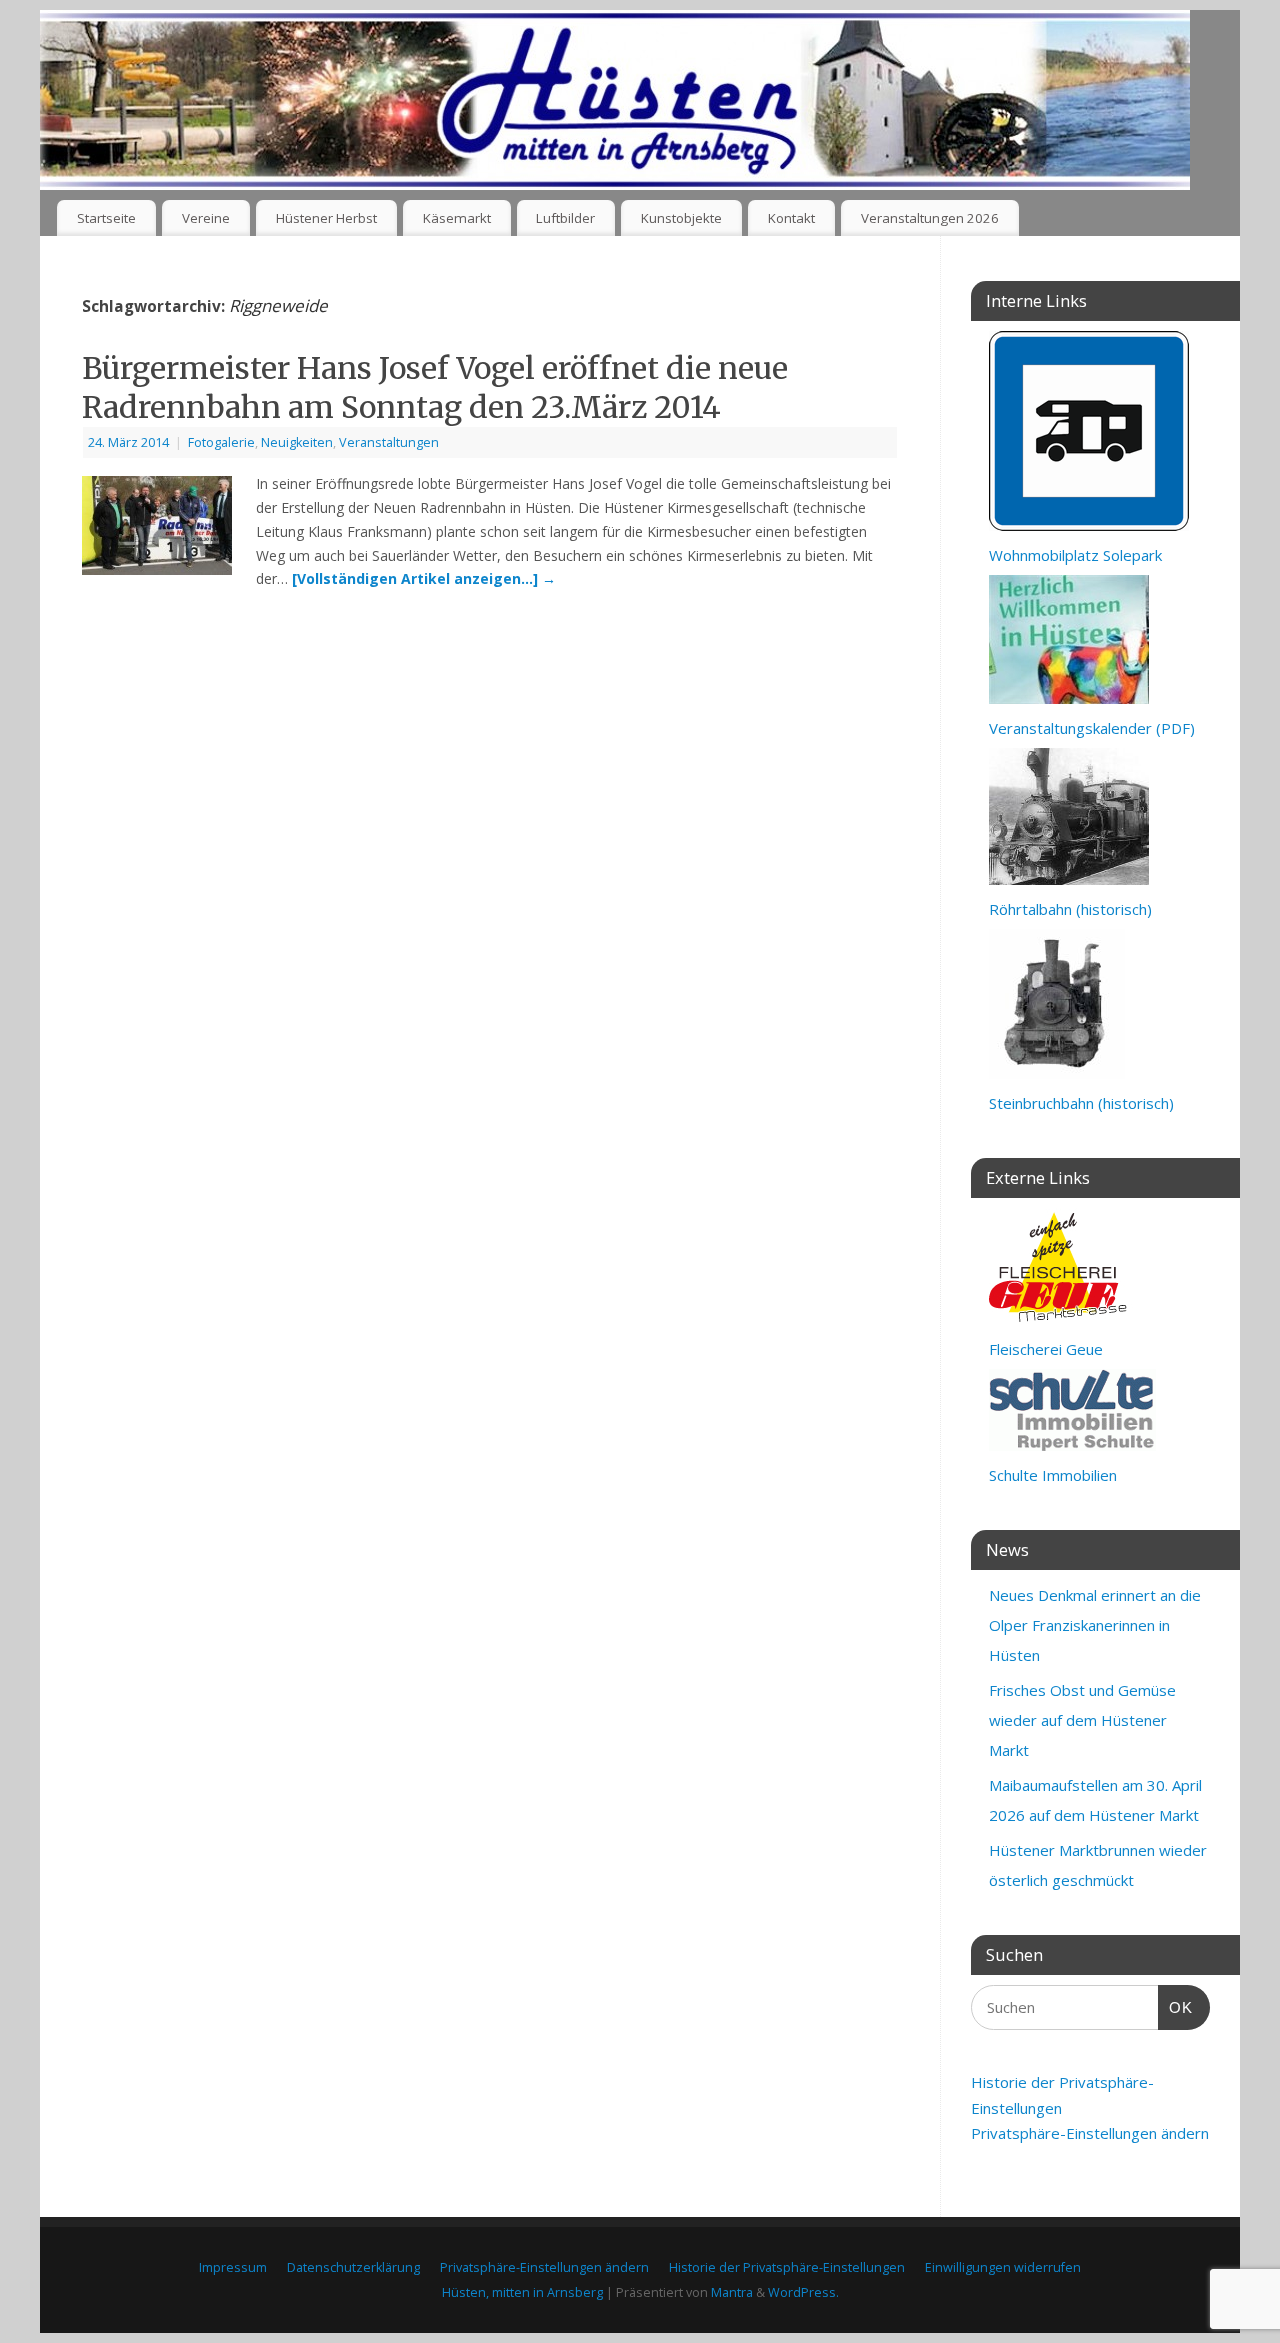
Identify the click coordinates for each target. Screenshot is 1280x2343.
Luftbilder (565, 218)
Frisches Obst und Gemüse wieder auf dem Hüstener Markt (1082, 1720)
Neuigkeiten (297, 442)
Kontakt (791, 218)
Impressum (233, 2267)
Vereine (206, 218)
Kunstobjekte (681, 218)
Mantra (732, 2292)
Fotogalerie (221, 442)
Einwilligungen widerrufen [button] (1003, 2267)
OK (1176, 2007)
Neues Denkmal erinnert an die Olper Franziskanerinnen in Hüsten (1095, 1625)
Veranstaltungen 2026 (930, 218)
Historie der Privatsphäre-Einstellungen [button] (787, 2267)
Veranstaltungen (389, 442)
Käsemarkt (457, 218)
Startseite (106, 218)
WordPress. (803, 2292)
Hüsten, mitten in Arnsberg (522, 2292)
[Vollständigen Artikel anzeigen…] (424, 578)
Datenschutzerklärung (353, 2267)
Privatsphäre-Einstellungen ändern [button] (1090, 2133)
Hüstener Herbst (326, 218)
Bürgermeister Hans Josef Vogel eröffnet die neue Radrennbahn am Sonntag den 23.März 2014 (435, 387)
